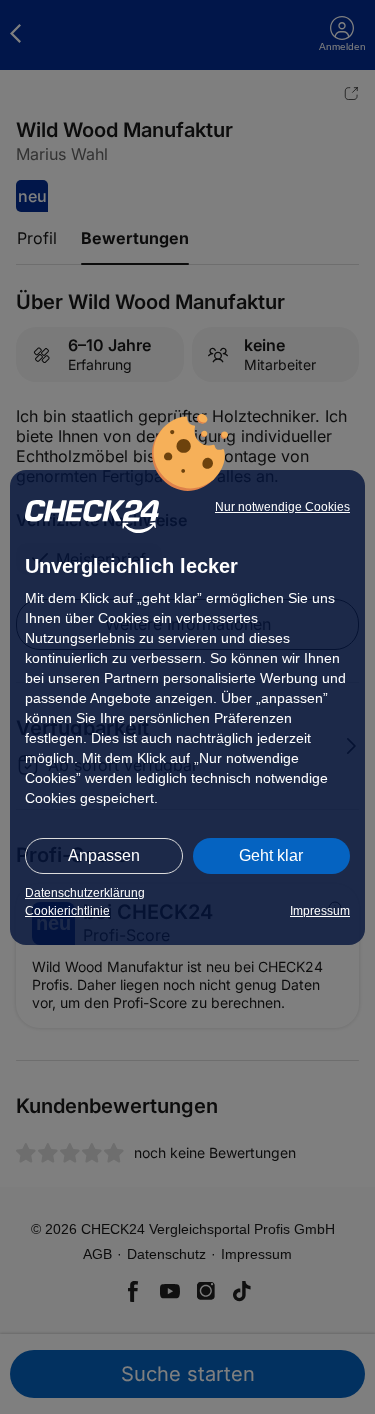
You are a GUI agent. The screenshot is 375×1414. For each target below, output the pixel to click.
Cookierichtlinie (67, 911)
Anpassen (104, 855)
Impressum (320, 911)
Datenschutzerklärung (85, 893)
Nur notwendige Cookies (282, 507)
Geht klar (271, 855)
